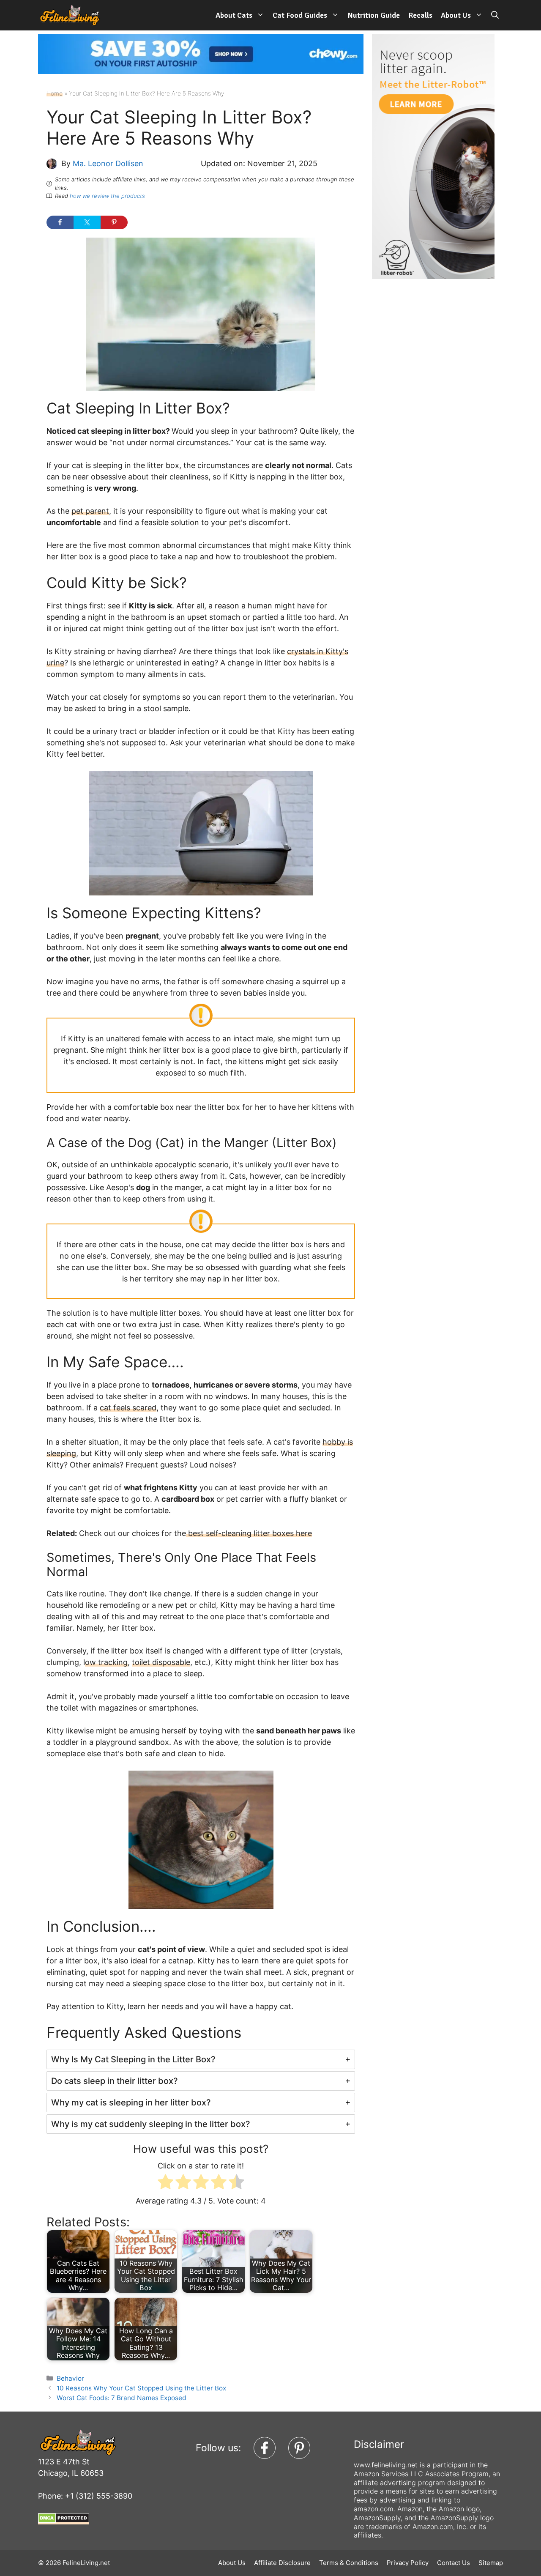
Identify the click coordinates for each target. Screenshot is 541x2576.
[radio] (165, 2183)
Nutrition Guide (374, 15)
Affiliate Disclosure (282, 2563)
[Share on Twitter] (87, 222)
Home (55, 93)
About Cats (234, 15)
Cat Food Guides (300, 15)
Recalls (420, 15)
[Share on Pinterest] (114, 222)
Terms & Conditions (349, 2563)
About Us (456, 15)
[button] (495, 15)
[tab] (201, 2059)
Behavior (70, 2378)
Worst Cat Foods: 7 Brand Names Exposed (122, 2398)
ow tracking (106, 1662)
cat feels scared (128, 1408)
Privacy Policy (408, 2563)
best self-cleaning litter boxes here (249, 1533)
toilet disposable (161, 1662)
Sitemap (491, 2563)
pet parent (90, 511)
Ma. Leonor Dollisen (108, 163)
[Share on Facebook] (60, 222)
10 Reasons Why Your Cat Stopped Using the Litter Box (141, 2388)
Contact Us (454, 2563)
